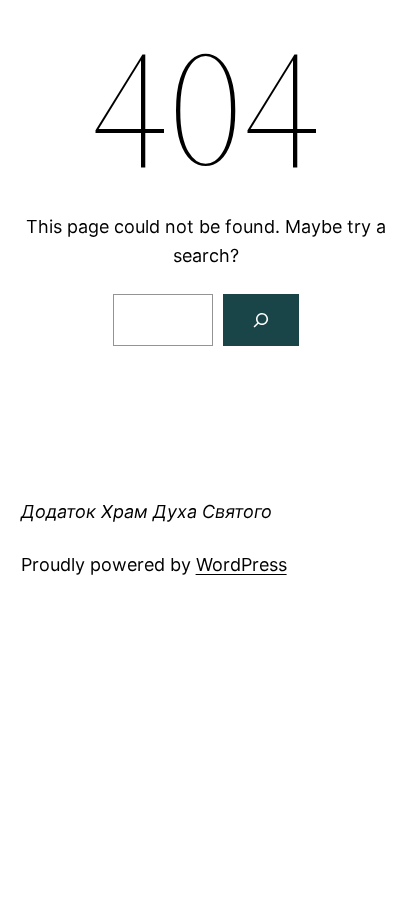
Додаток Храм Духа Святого (146, 511)
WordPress (241, 564)
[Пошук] (261, 320)
